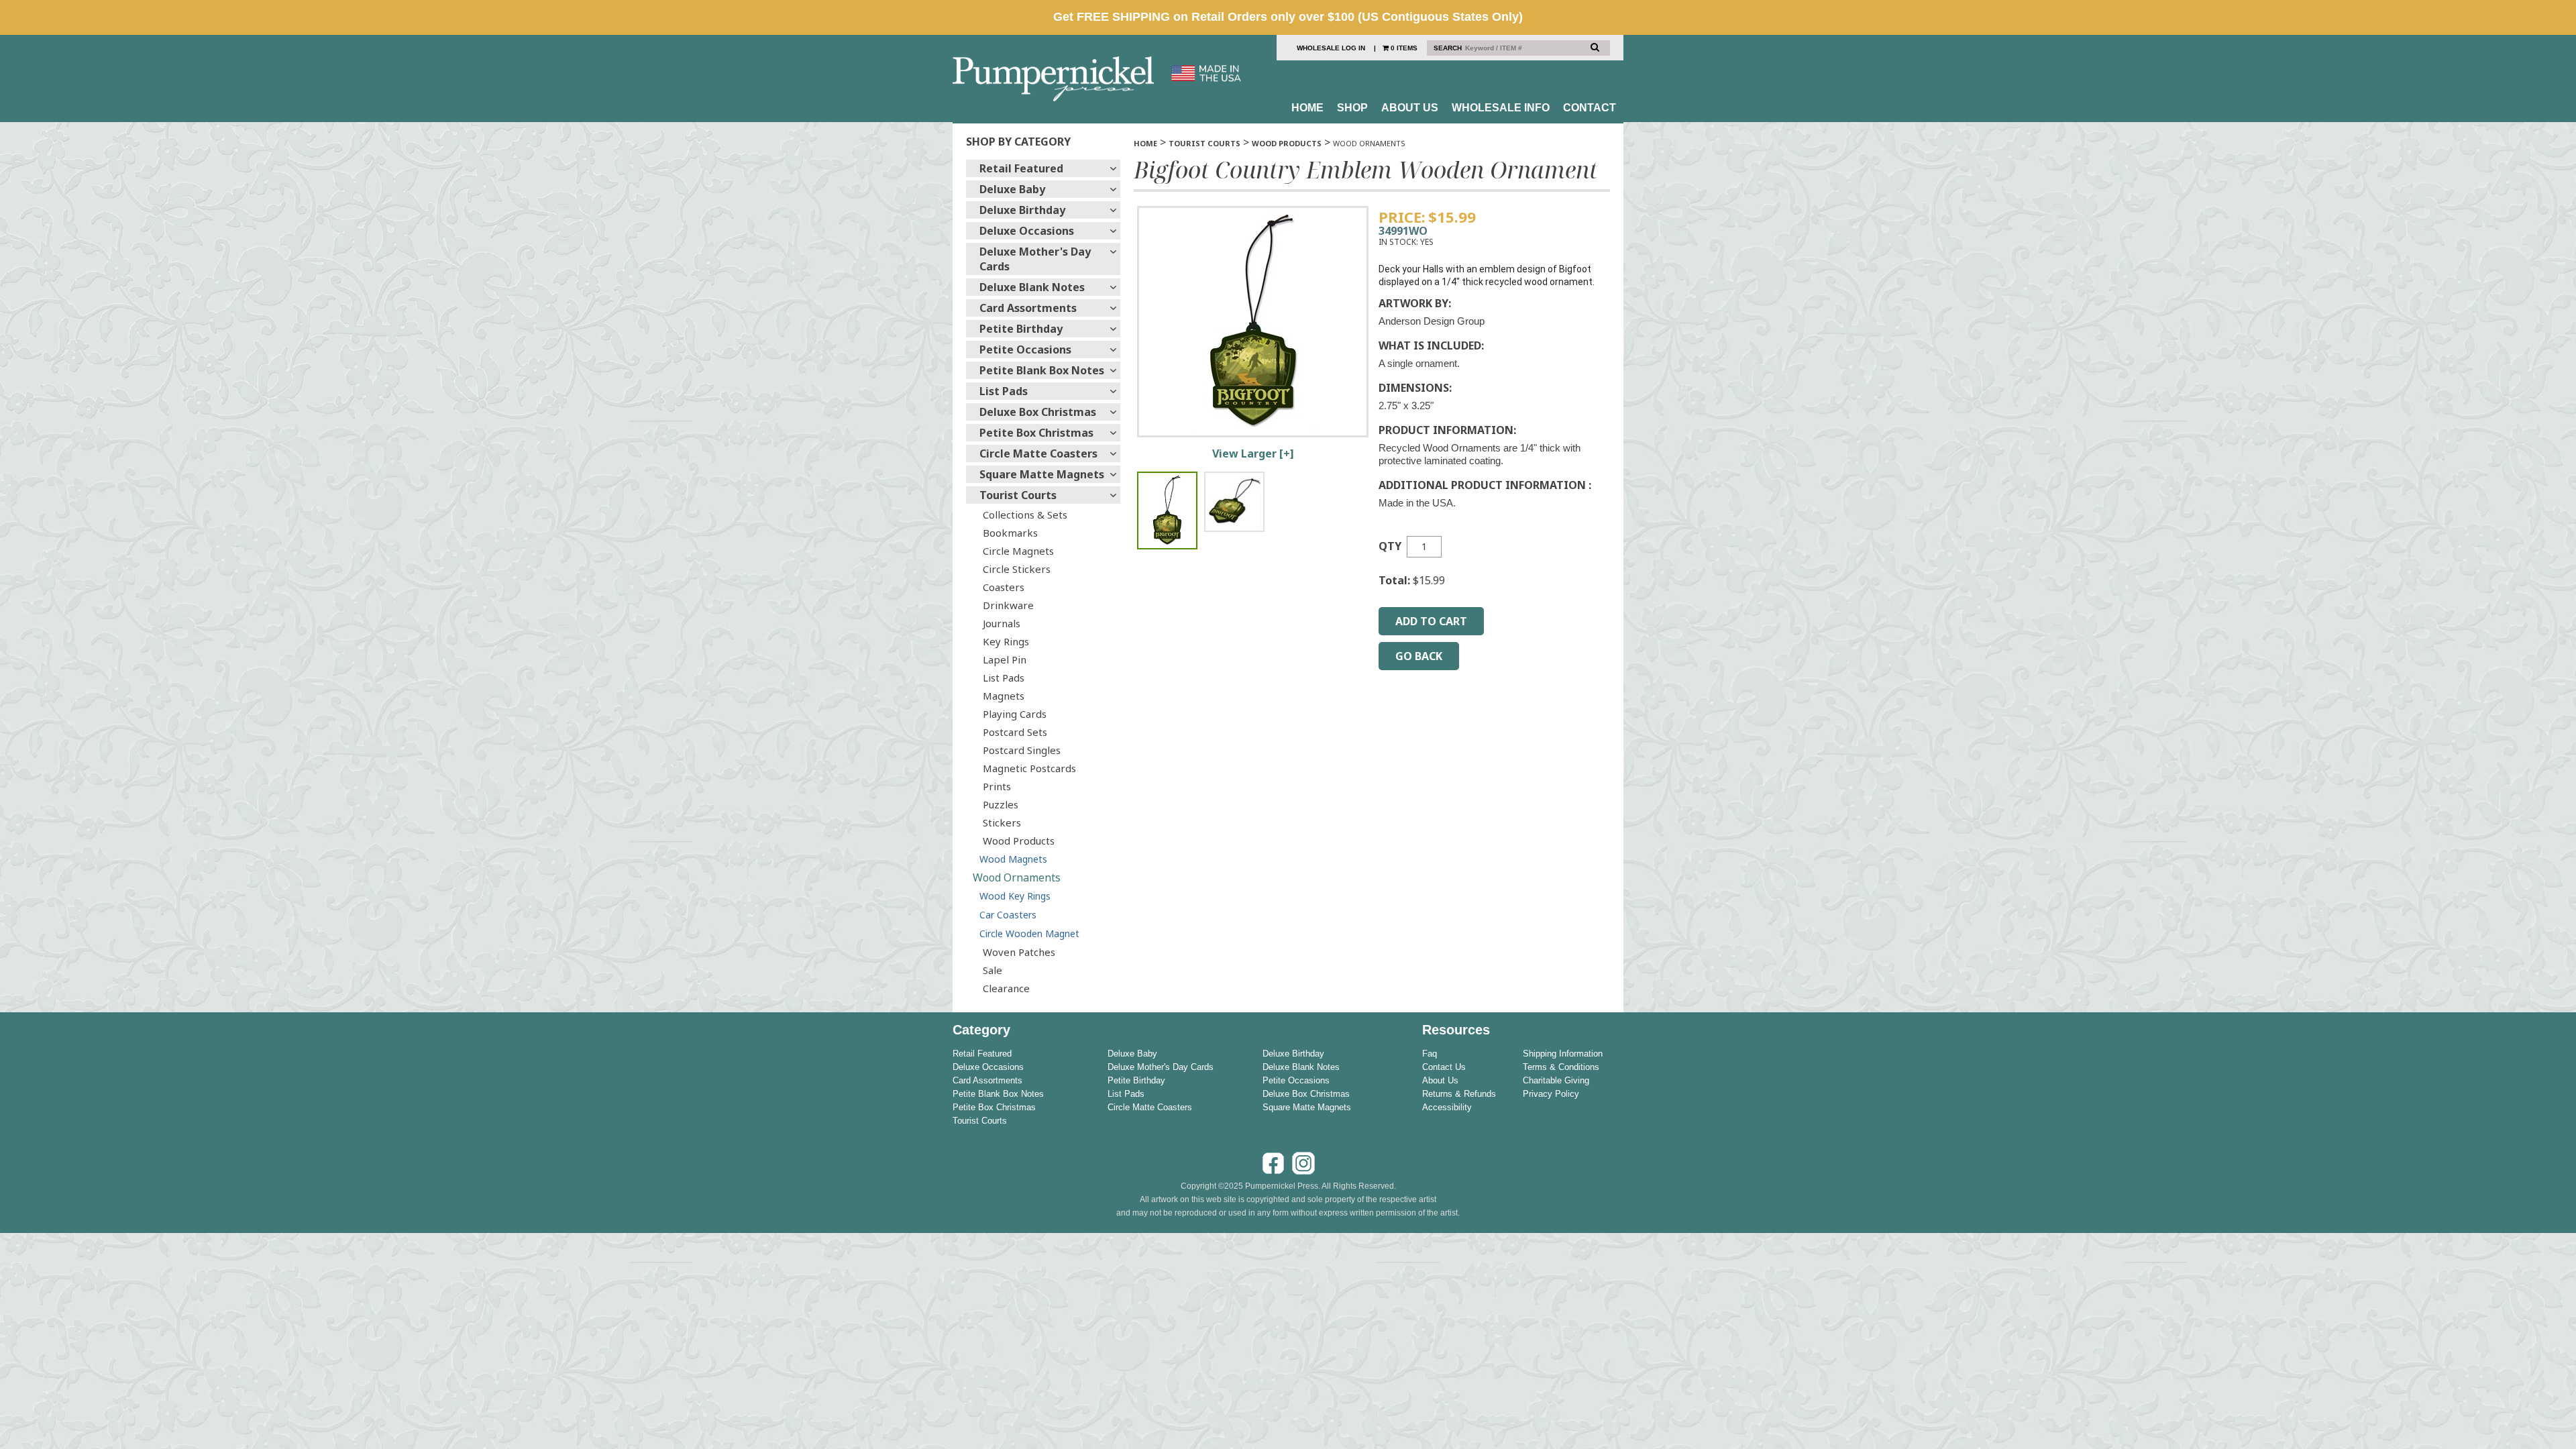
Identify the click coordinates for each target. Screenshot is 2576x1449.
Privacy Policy (1551, 1094)
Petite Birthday (1021, 329)
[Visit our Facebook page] (1273, 1173)
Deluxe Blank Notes (1032, 287)
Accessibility (1447, 1107)
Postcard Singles (1022, 750)
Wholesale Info (1501, 108)
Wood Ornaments (1017, 877)
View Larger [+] (1253, 453)
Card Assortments (1028, 308)
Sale (992, 970)
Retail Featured (1021, 168)
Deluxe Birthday (1022, 210)
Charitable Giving (1556, 1080)
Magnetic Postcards (1029, 768)
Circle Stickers (1017, 569)
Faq (1430, 1054)
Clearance (1006, 988)
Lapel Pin (1005, 659)
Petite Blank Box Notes (1042, 370)
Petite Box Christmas (1036, 433)
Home (1307, 108)
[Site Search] (1595, 47)
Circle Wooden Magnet (1029, 933)
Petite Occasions (1025, 350)
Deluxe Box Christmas (1038, 412)
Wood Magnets (1013, 859)
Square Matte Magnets (1042, 474)
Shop (1352, 108)
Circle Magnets (1018, 551)
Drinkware (1008, 605)
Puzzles (1001, 804)
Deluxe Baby (1012, 189)
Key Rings (1006, 641)
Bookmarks (1010, 533)
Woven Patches (1019, 952)
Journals (1002, 623)
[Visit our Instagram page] (1303, 1173)
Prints (997, 786)
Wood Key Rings (1015, 896)
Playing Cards (1015, 714)
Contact (1590, 108)
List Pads (1004, 391)
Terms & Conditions (1561, 1067)
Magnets (1004, 696)
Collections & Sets (1025, 515)
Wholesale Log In (1331, 48)
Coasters (1004, 587)
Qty (1390, 546)
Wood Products (1019, 841)
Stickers (1002, 822)
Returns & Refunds (1459, 1094)
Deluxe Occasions (1027, 231)
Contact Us (1444, 1067)
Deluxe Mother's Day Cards (1035, 259)
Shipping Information (1563, 1054)
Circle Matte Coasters (1038, 453)
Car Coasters (1008, 915)
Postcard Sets (1015, 732)
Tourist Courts (1018, 495)
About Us (1410, 108)
